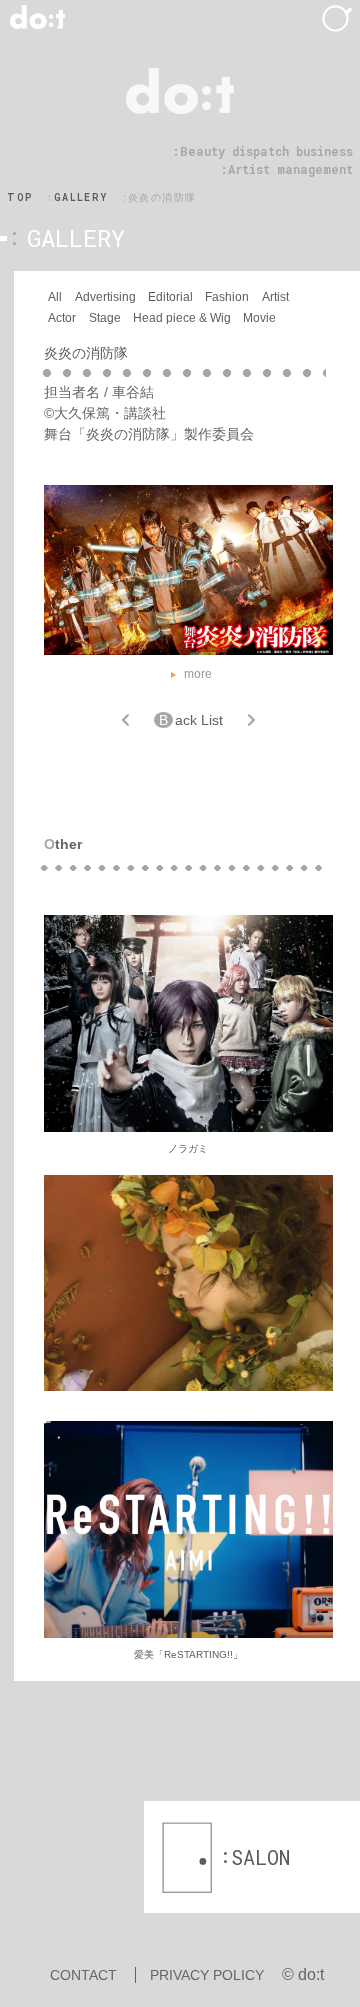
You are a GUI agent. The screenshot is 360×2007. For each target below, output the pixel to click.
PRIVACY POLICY (207, 1975)
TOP (20, 197)
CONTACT (83, 1975)
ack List (191, 720)
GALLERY (81, 197)
